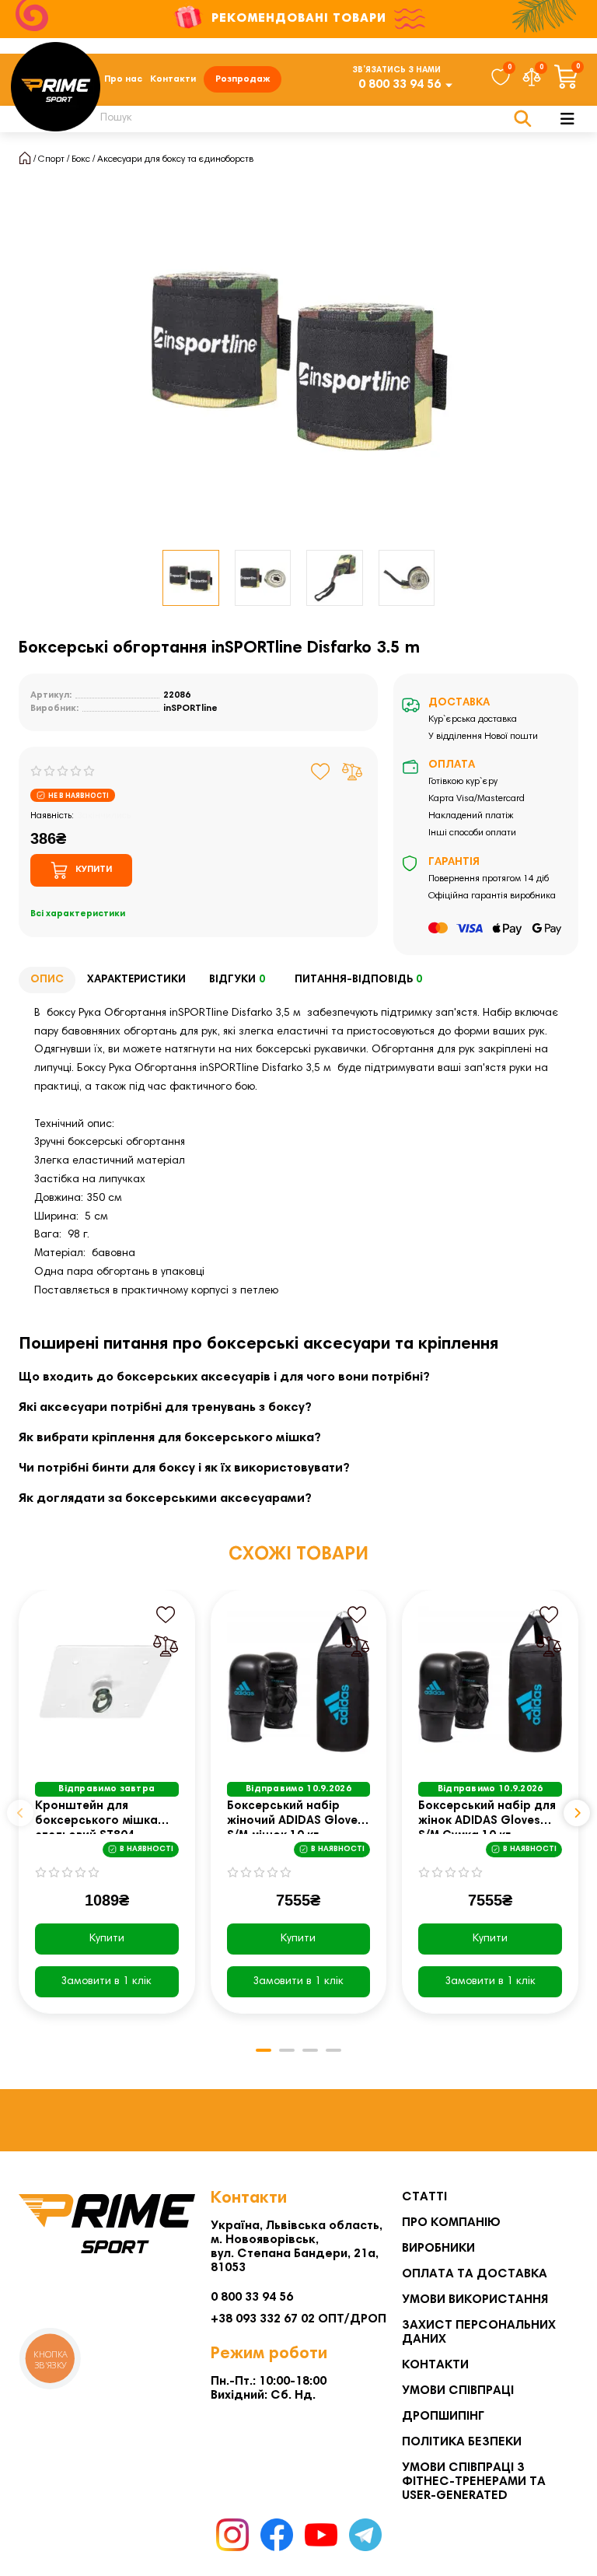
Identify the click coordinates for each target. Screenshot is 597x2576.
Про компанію (451, 2223)
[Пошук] (523, 119)
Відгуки (237, 980)
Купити (107, 1939)
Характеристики (136, 980)
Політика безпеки (462, 2442)
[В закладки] (321, 772)
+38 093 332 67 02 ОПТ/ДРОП (298, 2319)
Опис (47, 980)
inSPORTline (190, 709)
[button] (20, 1813)
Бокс (81, 159)
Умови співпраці (458, 2391)
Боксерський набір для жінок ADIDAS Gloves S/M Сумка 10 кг (487, 1817)
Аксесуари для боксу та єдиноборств (175, 159)
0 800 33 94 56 (400, 85)
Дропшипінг (443, 2417)
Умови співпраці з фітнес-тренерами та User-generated (474, 2482)
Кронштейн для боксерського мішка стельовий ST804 (96, 1817)
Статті (424, 2197)
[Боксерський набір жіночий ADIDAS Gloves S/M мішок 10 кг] (299, 1681)
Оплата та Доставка (475, 2274)
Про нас (123, 79)
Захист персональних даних (479, 2333)
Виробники (438, 2249)
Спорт (51, 159)
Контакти (173, 79)
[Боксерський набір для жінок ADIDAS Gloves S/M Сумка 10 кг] (490, 1681)
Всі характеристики (78, 914)
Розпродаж (243, 79)
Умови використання (475, 2300)
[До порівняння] (352, 772)
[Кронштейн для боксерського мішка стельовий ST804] (107, 1681)
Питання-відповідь (358, 980)
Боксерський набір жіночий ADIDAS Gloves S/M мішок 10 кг (295, 1817)
